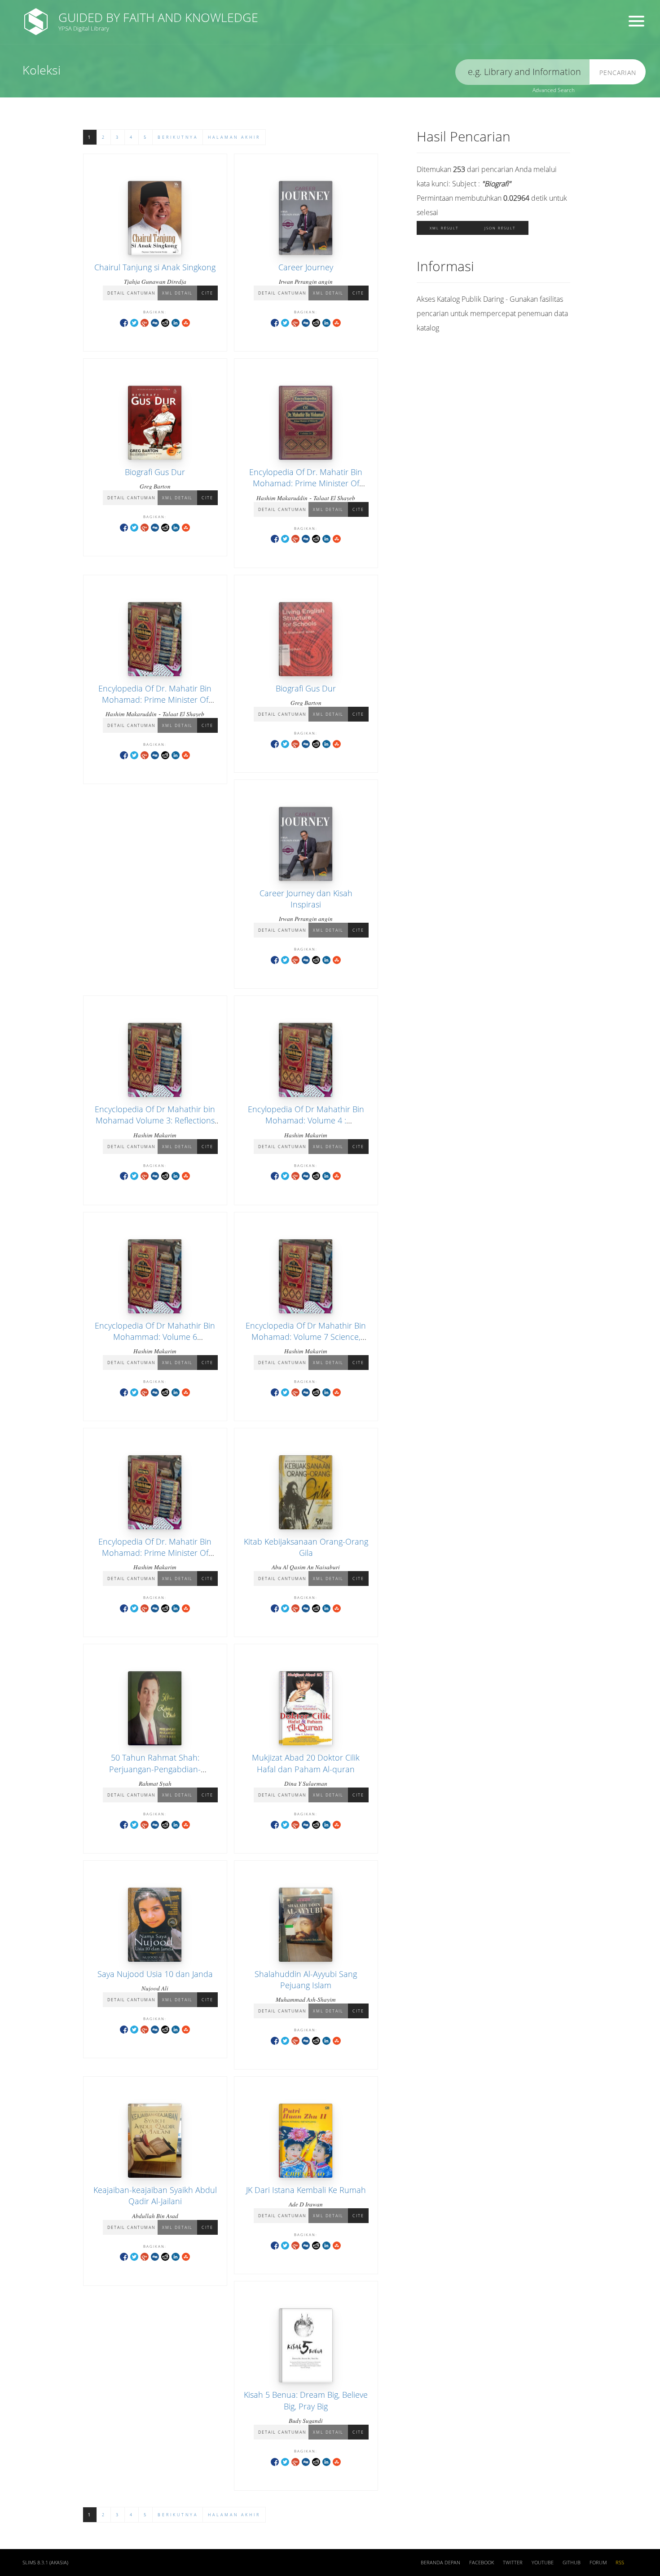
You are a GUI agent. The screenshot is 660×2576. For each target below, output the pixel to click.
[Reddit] (165, 322)
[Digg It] (155, 322)
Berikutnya (178, 137)
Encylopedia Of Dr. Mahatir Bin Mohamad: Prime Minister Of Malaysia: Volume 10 (306, 483)
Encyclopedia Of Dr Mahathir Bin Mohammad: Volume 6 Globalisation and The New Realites (155, 1343)
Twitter (513, 2563)
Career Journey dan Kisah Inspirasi (306, 899)
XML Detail (177, 293)
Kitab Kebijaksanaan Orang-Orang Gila (306, 1547)
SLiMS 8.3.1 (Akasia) (45, 2563)
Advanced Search (554, 90)
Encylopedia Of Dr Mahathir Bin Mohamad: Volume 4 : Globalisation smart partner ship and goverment (306, 1126)
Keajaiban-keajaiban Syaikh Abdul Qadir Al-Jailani (155, 2195)
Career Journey (306, 267)
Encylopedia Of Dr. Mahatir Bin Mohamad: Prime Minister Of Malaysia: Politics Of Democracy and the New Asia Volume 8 (155, 1559)
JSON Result (500, 228)
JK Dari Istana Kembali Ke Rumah (306, 2190)
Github (572, 2563)
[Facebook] (124, 322)
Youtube (543, 2563)
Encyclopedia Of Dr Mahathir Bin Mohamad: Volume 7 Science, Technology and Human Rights (306, 1337)
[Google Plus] (145, 322)
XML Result (444, 228)
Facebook (482, 2563)
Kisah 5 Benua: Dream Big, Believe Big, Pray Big (306, 2400)
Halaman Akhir (234, 137)
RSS (620, 2563)
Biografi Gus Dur (155, 472)
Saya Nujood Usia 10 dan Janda (155, 1974)
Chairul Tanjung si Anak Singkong (155, 267)
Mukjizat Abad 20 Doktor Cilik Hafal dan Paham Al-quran (306, 1763)
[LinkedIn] (176, 322)
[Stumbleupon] (186, 322)
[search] (523, 72)
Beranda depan (440, 2563)
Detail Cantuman (131, 293)
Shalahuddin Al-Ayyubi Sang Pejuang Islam (306, 1979)
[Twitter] (134, 322)
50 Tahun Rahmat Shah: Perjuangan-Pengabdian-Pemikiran (155, 1769)
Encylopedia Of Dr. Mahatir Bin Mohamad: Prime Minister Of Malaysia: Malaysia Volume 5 (155, 700)
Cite (207, 293)
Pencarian (618, 73)
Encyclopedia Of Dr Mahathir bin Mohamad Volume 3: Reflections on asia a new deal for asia (155, 1120)
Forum (598, 2563)
